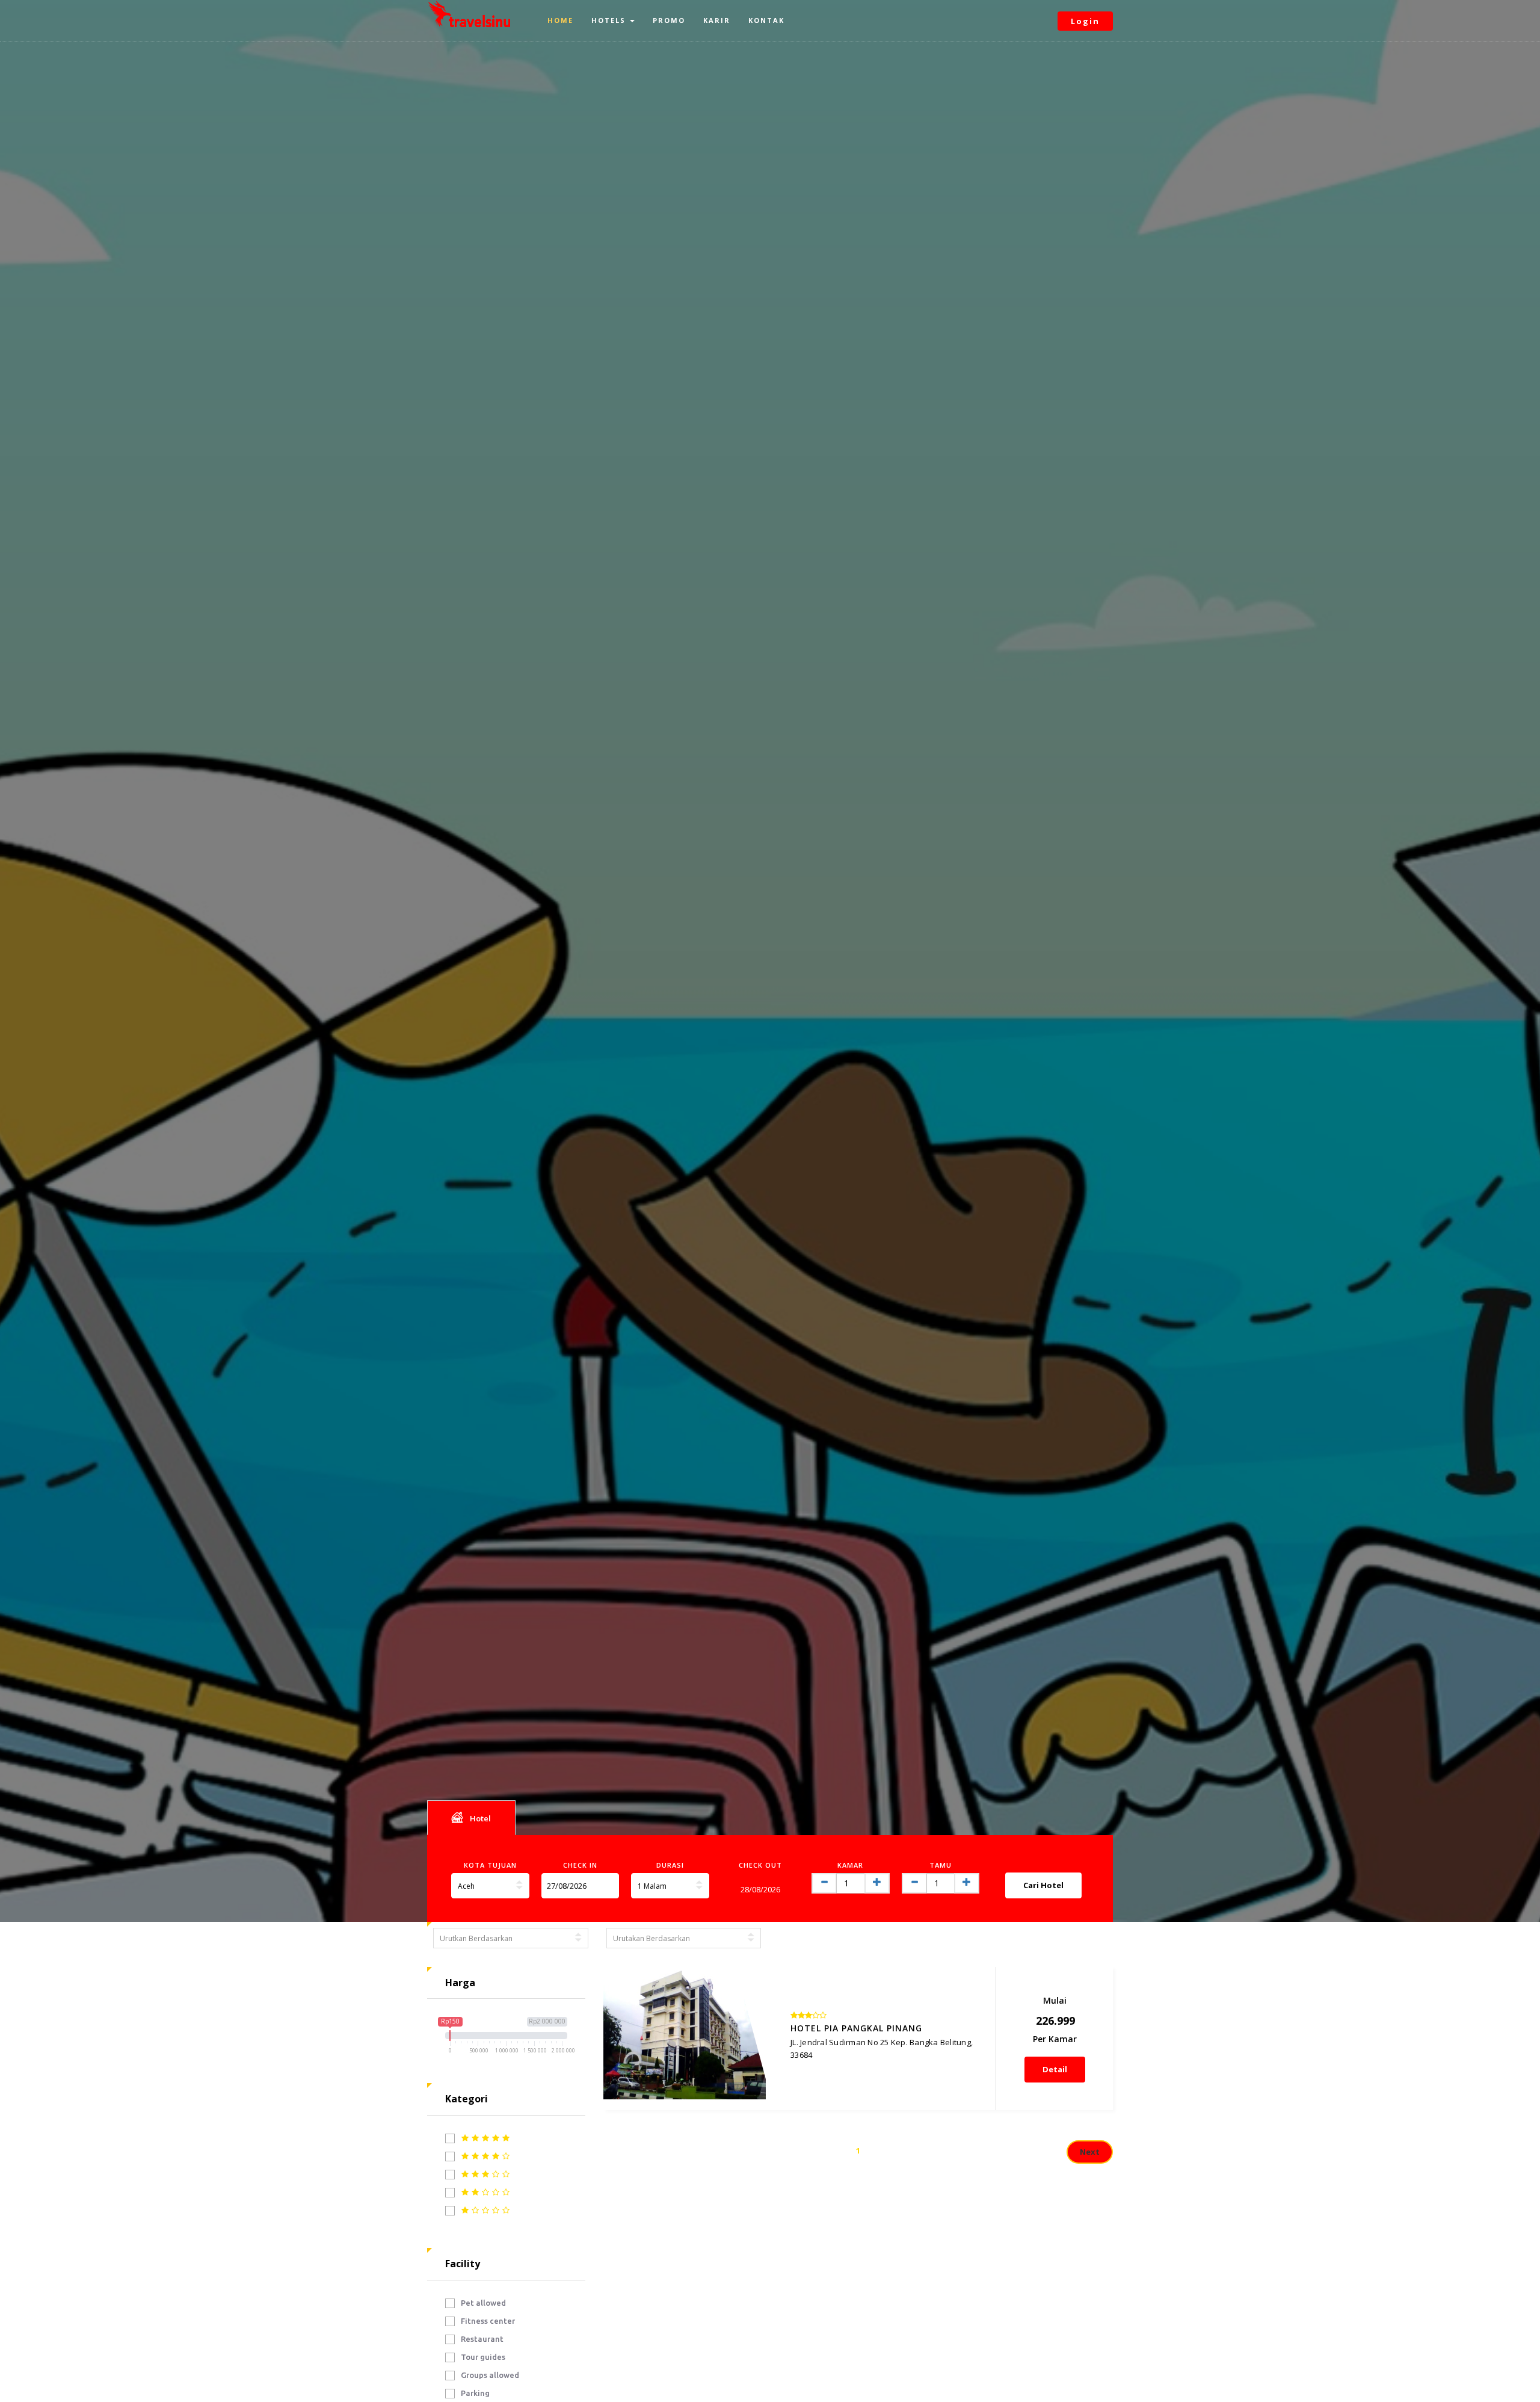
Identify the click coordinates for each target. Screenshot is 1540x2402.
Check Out (760, 1865)
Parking (475, 2393)
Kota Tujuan (490, 1865)
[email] (607, 1886)
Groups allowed (490, 2375)
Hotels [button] (610, 20)
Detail (1055, 2069)
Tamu (941, 1865)
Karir (717, 20)
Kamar (850, 1865)
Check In (580, 1865)
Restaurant (482, 2339)
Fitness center (488, 2321)
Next (1090, 2152)
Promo (669, 20)
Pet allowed (483, 2303)
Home (560, 20)
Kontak (766, 20)
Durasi (670, 1865)
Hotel (480, 1818)
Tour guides (483, 2357)
